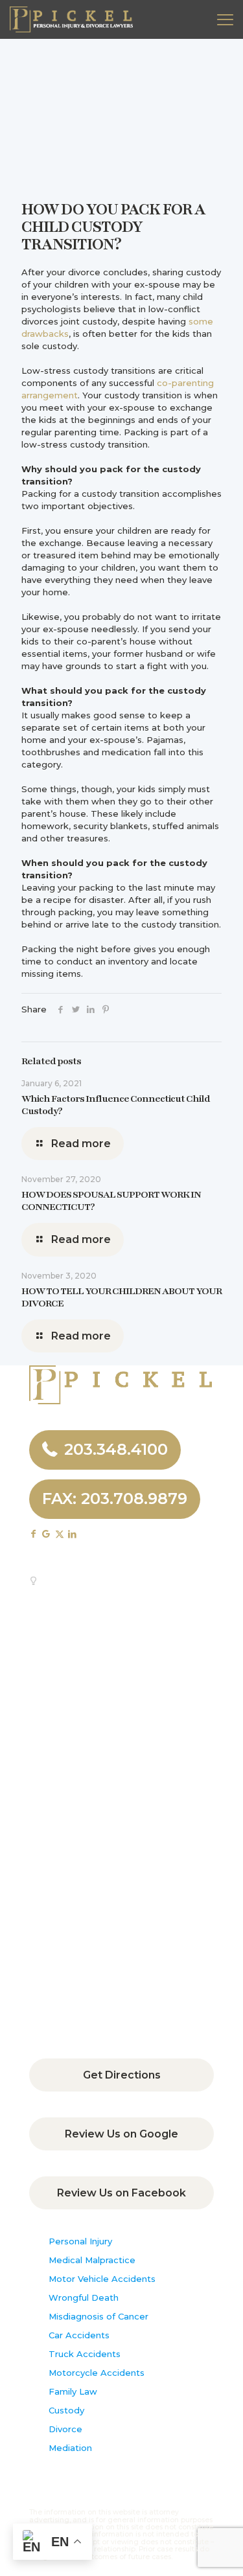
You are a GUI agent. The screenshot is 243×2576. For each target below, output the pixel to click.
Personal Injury (80, 2241)
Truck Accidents (85, 2354)
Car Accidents (79, 2335)
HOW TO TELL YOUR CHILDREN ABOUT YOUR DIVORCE (121, 1297)
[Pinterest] (105, 1009)
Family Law (73, 2391)
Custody (66, 2410)
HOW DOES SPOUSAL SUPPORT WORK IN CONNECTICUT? (111, 1201)
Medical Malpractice (92, 2260)
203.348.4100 (116, 1449)
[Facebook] (61, 1009)
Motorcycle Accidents (97, 2373)
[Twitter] (75, 1009)
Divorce (65, 2429)
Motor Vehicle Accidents (102, 2279)
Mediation (70, 2448)
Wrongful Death (84, 2297)
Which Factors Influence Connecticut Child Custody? (116, 1105)
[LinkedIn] (90, 1009)
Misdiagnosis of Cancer (98, 2316)
